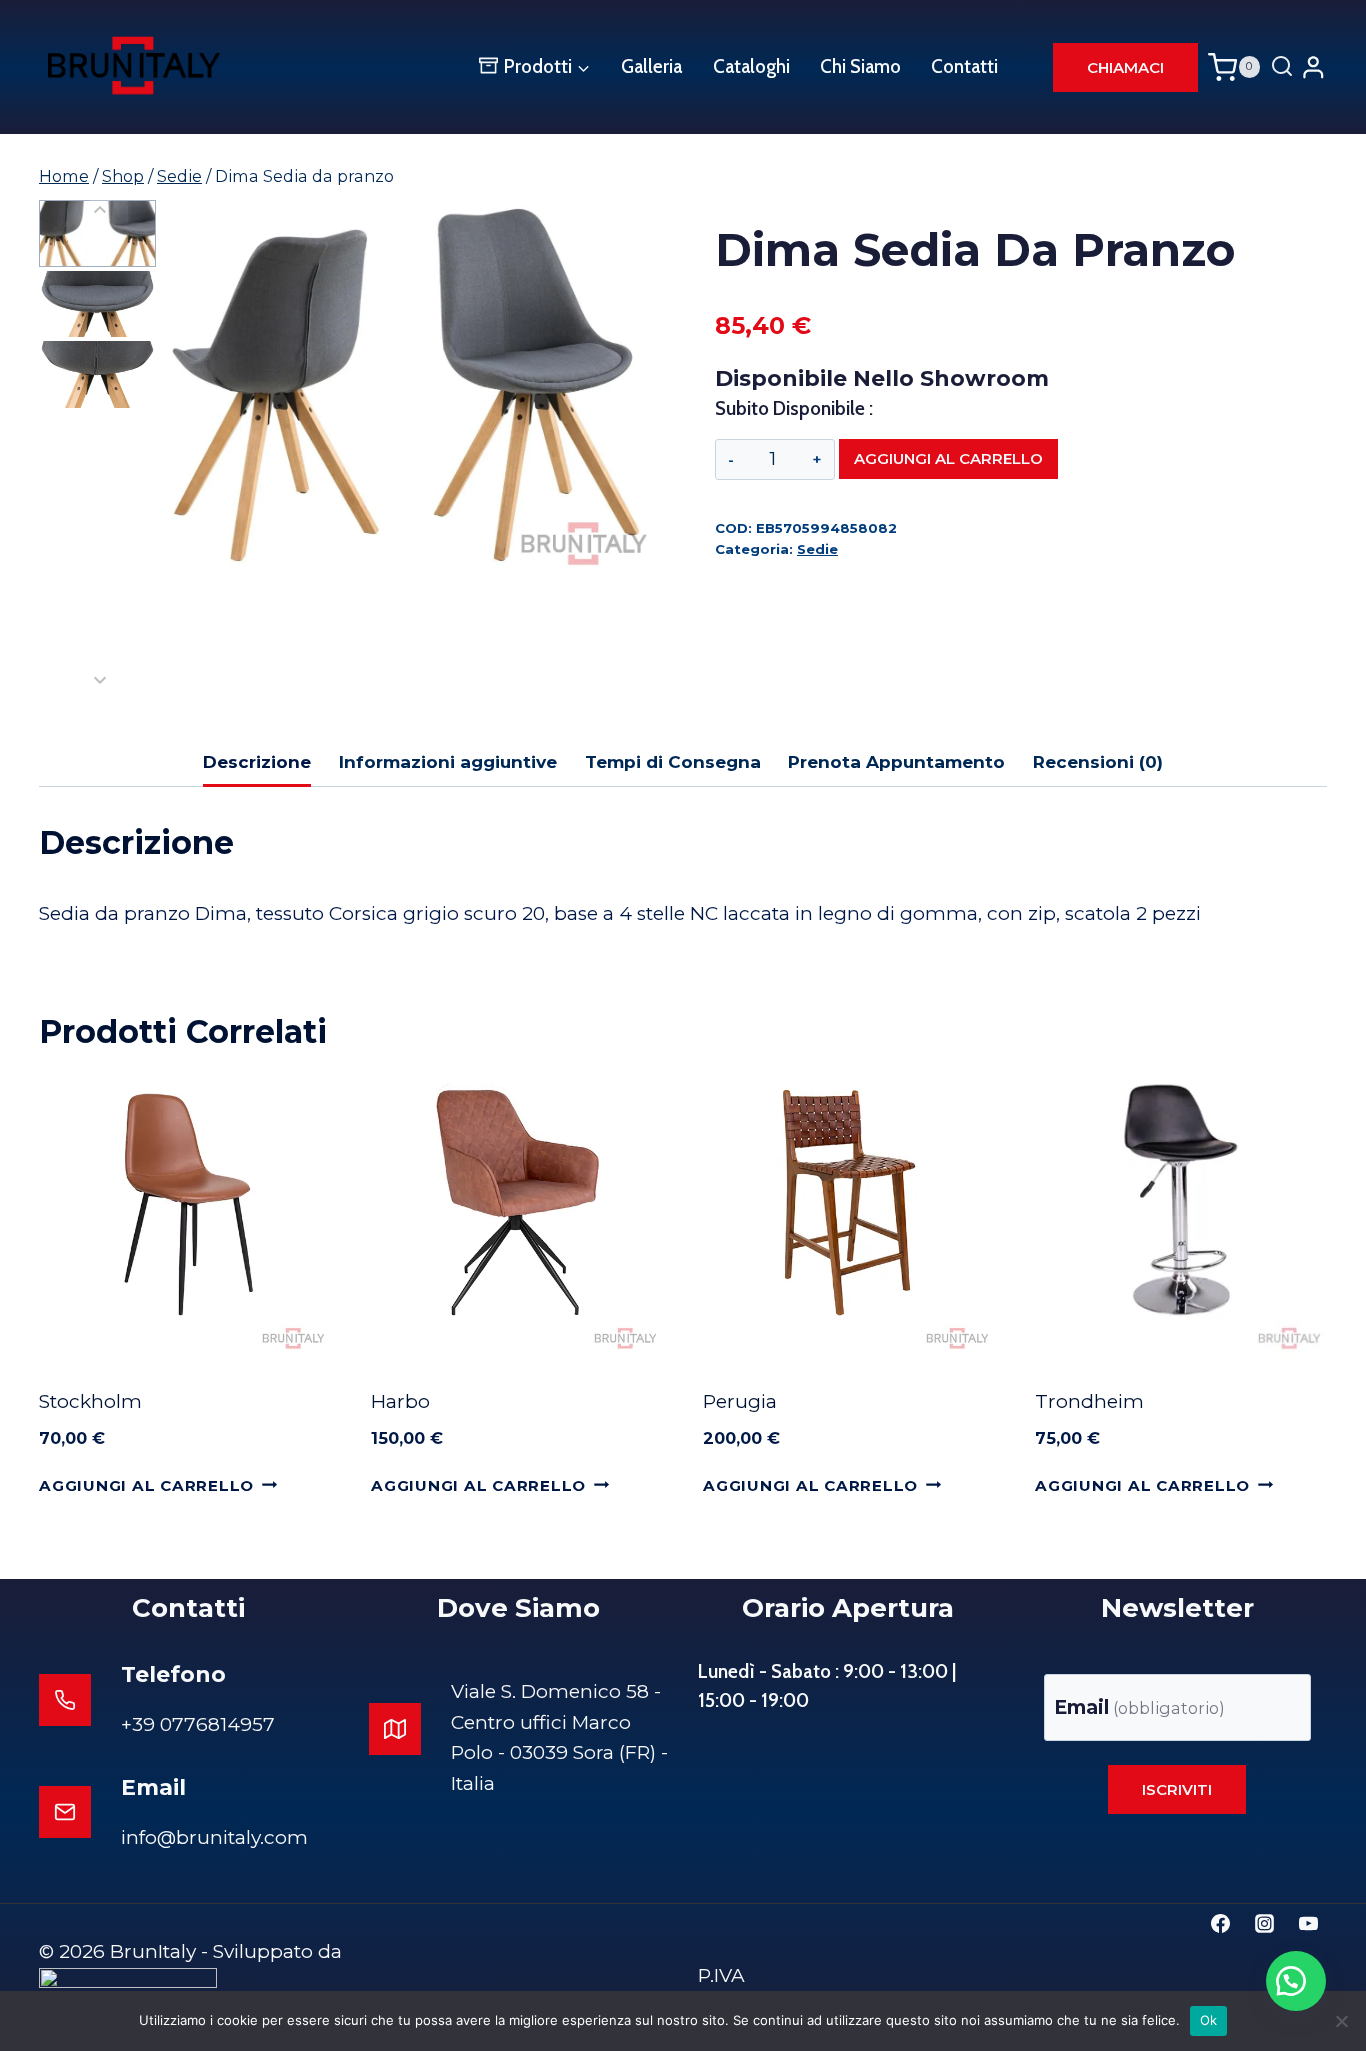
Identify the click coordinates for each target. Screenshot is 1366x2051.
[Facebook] (1221, 1923)
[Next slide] (100, 679)
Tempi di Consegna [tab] (673, 761)
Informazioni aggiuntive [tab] (448, 761)
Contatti (964, 66)
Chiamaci (1125, 67)
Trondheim (1089, 1401)
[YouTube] (1308, 1923)
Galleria (651, 66)
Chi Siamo (860, 66)
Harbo (400, 1401)
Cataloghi (751, 66)
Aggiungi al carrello (948, 458)
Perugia (740, 1401)
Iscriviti (1177, 1789)
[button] (97, 233)
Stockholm (90, 1401)
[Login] (1313, 66)
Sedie (817, 549)
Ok (1209, 2020)
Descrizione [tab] (257, 761)
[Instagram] (1264, 1923)
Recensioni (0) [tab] (1098, 761)
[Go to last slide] (100, 210)
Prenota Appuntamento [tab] (896, 761)
